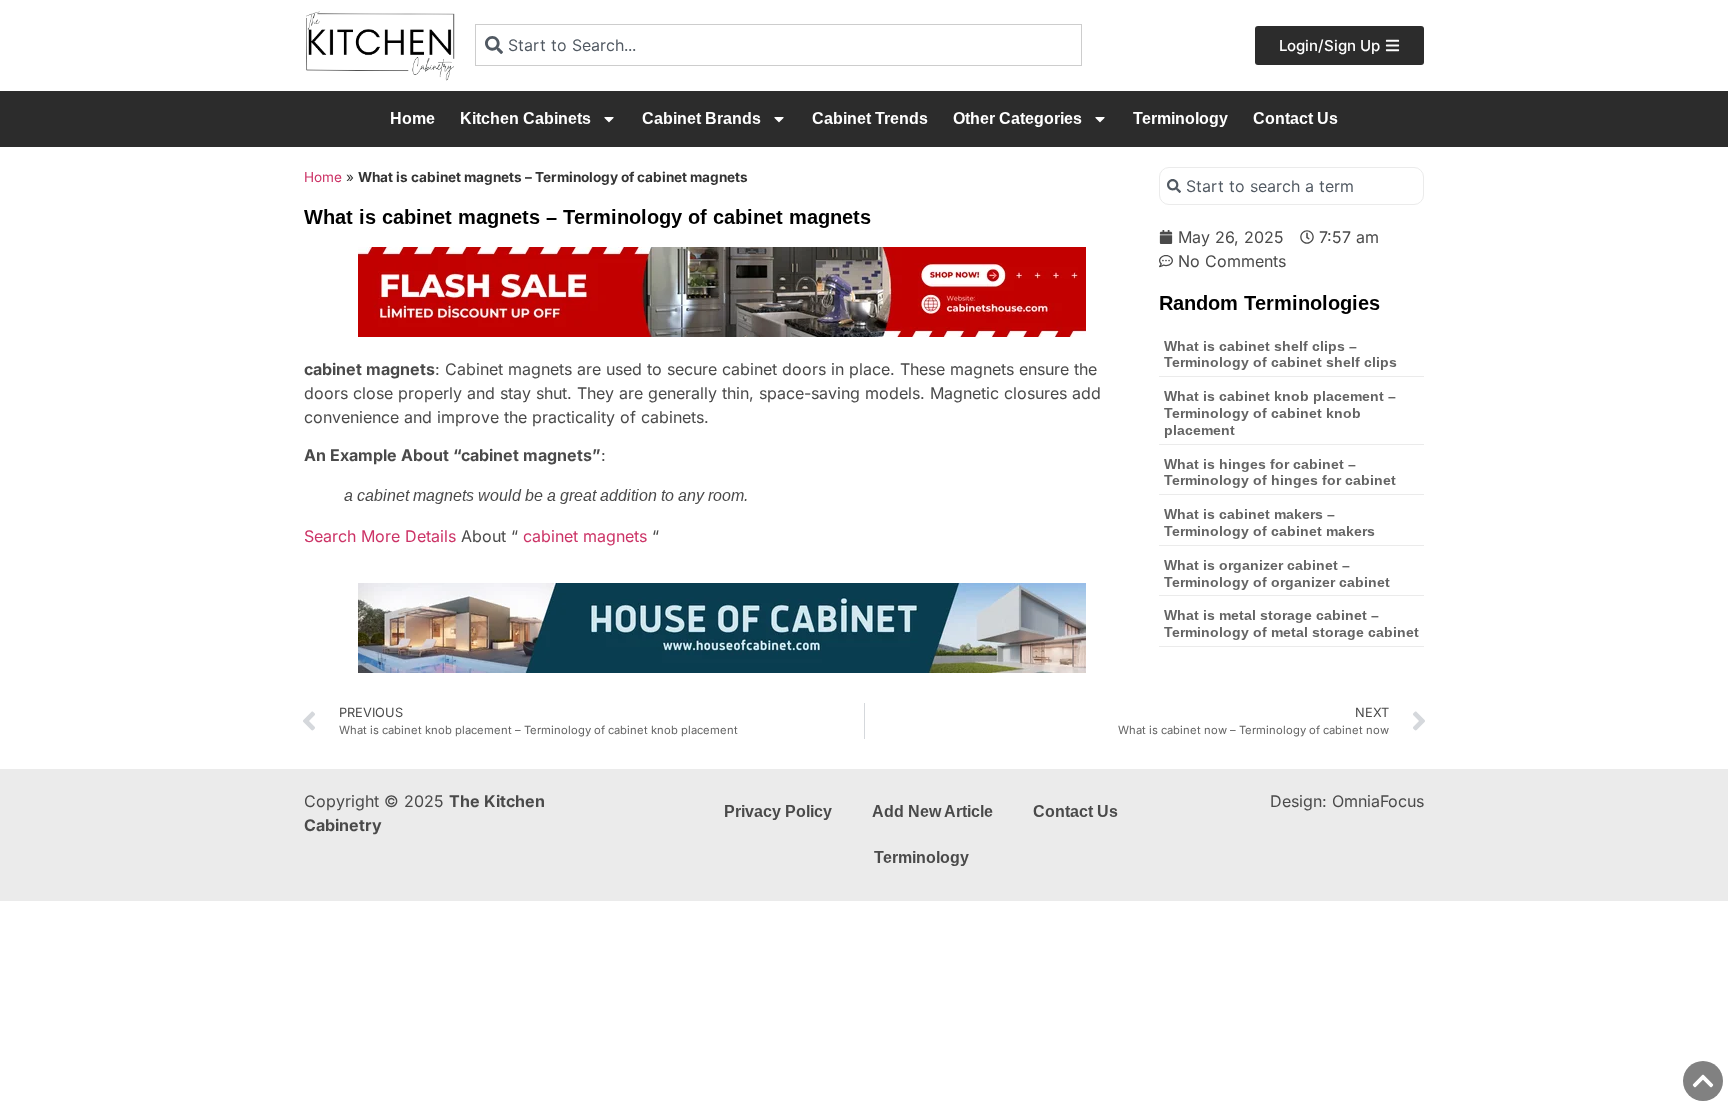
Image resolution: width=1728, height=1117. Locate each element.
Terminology (1180, 118)
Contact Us (1295, 118)
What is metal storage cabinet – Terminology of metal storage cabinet (1291, 623)
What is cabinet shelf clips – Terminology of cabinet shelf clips (1280, 354)
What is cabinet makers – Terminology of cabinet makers (1269, 522)
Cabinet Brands (701, 118)
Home (412, 118)
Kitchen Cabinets (525, 118)
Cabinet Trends (870, 118)
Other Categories (1017, 118)
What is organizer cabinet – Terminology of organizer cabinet (1277, 573)
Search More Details (380, 536)
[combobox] (778, 45)
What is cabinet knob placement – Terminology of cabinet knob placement (1280, 413)
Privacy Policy (778, 811)
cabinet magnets (585, 536)
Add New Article (932, 811)
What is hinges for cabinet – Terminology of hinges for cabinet (1280, 472)
